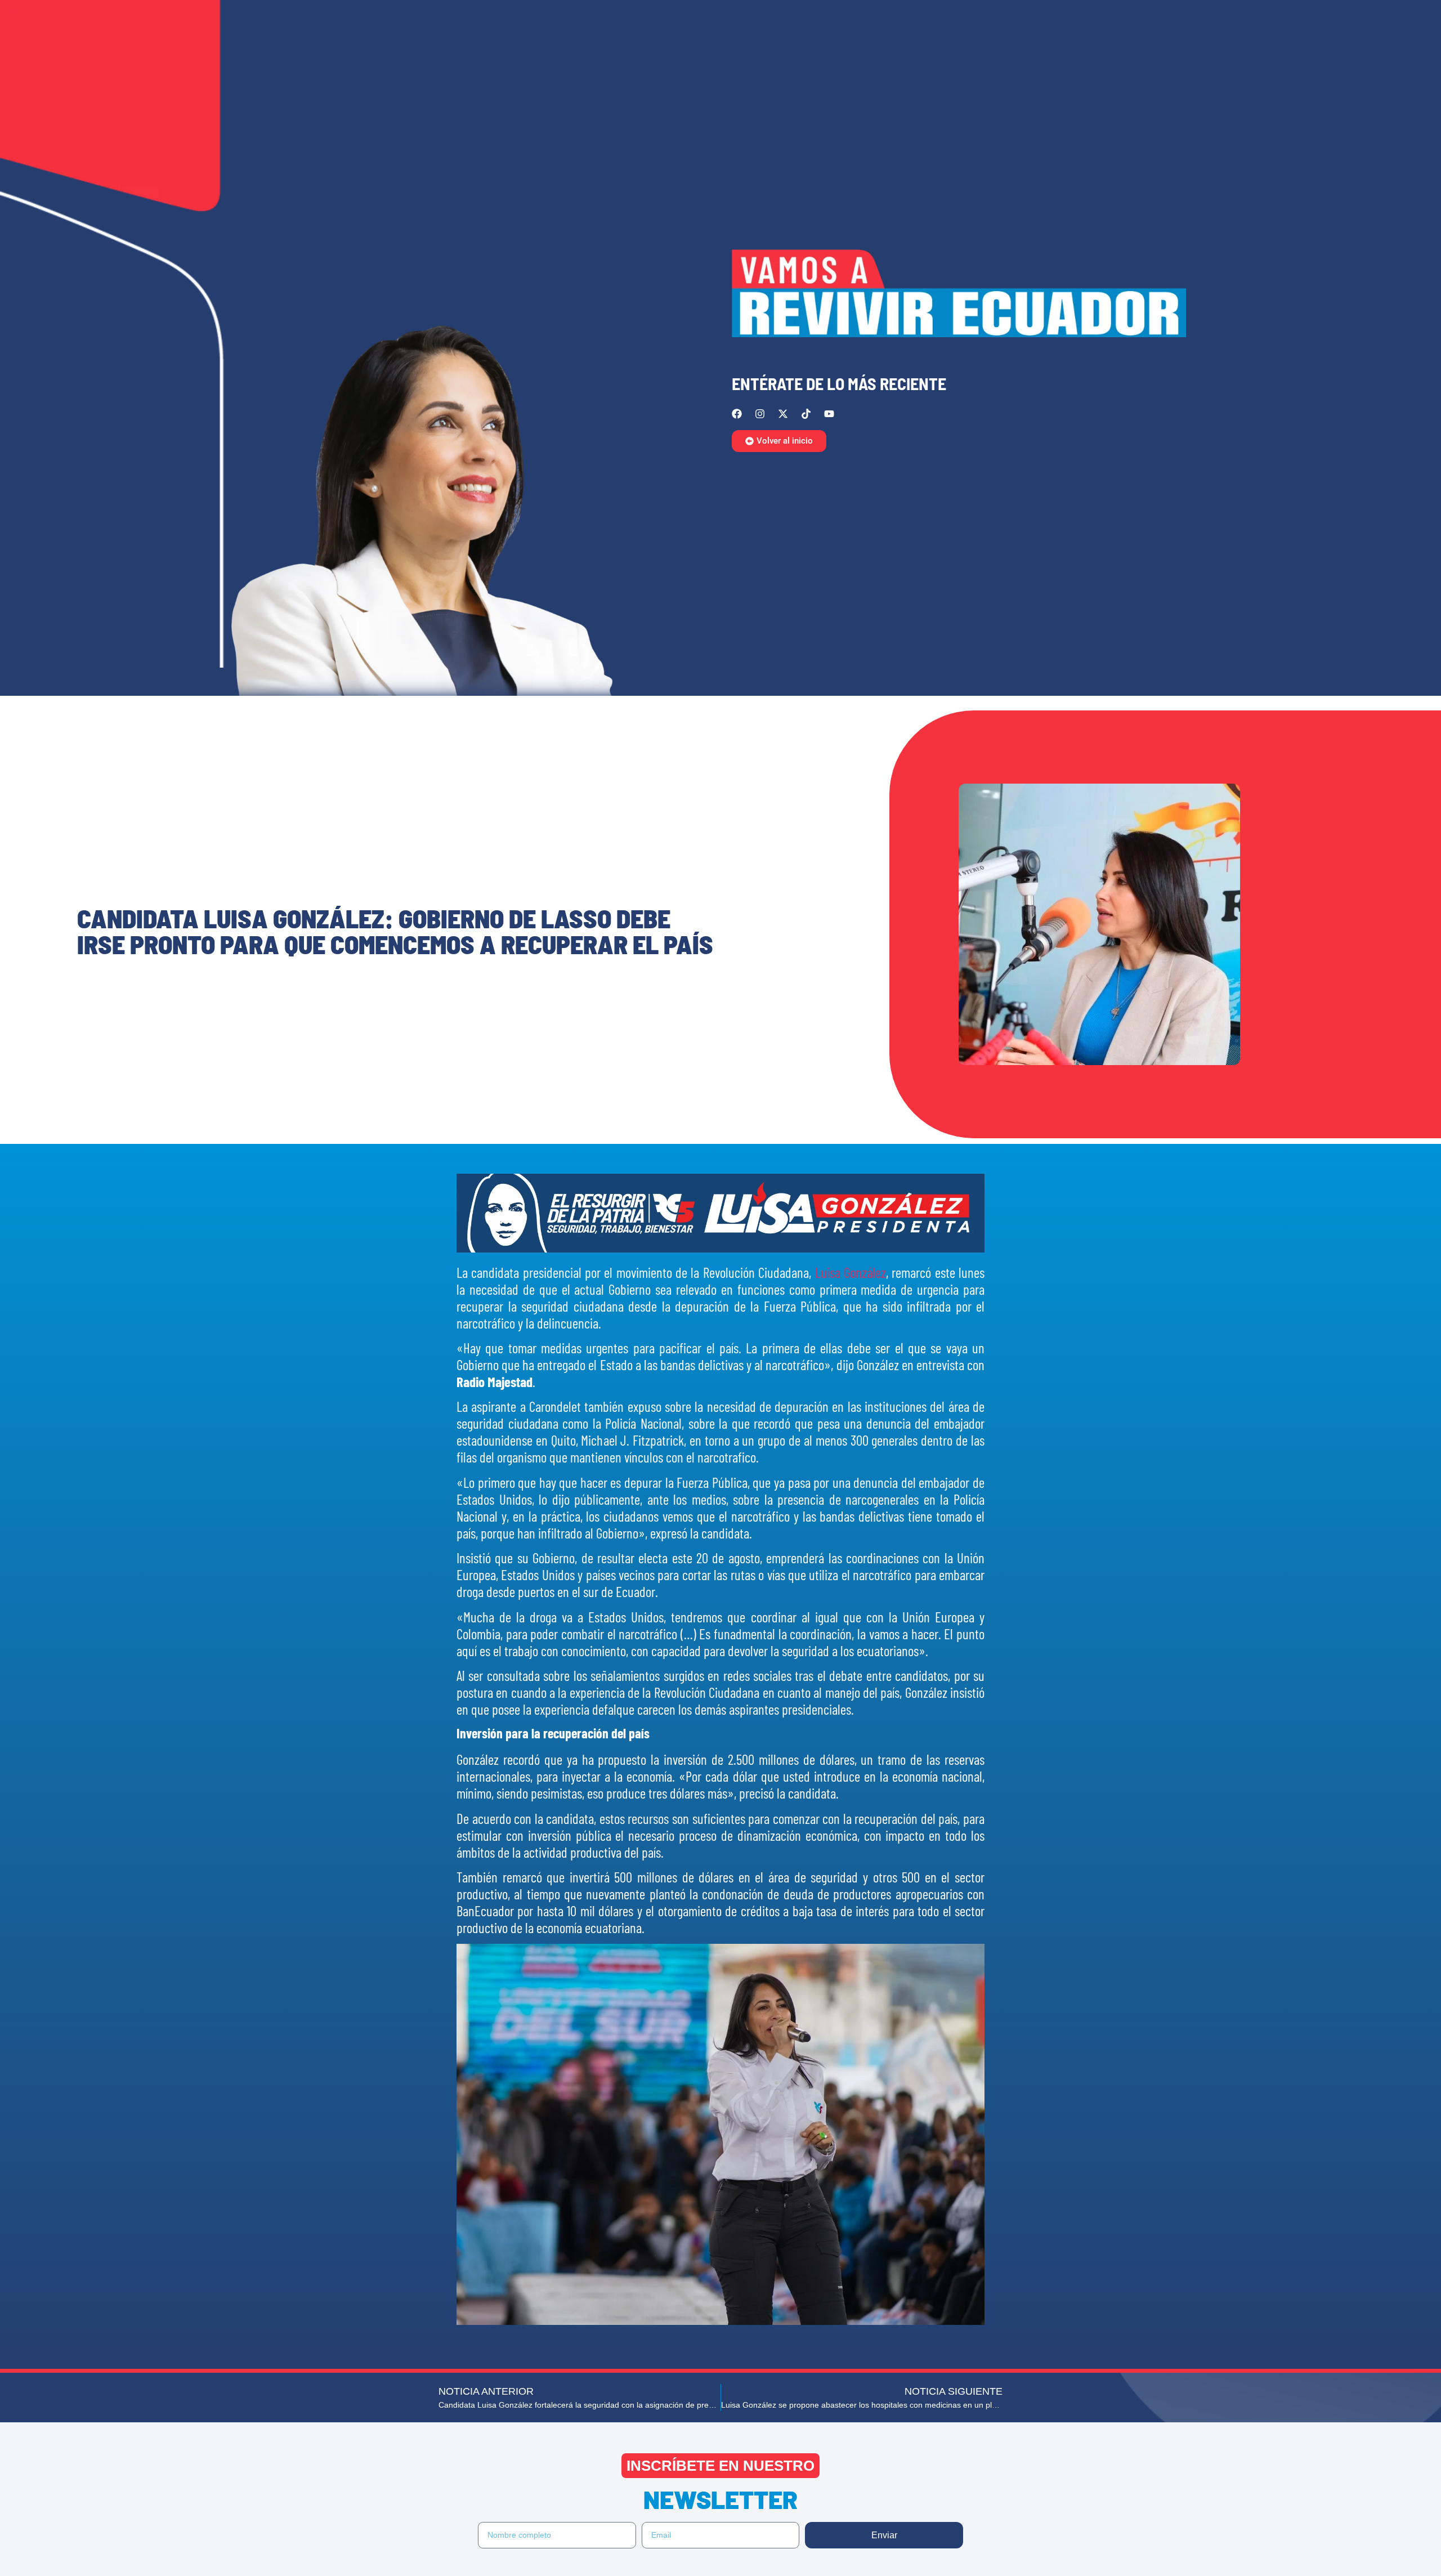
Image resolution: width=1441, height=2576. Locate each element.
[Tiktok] (806, 414)
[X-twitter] (783, 414)
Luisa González (851, 1272)
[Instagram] (760, 414)
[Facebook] (737, 414)
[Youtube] (829, 414)
